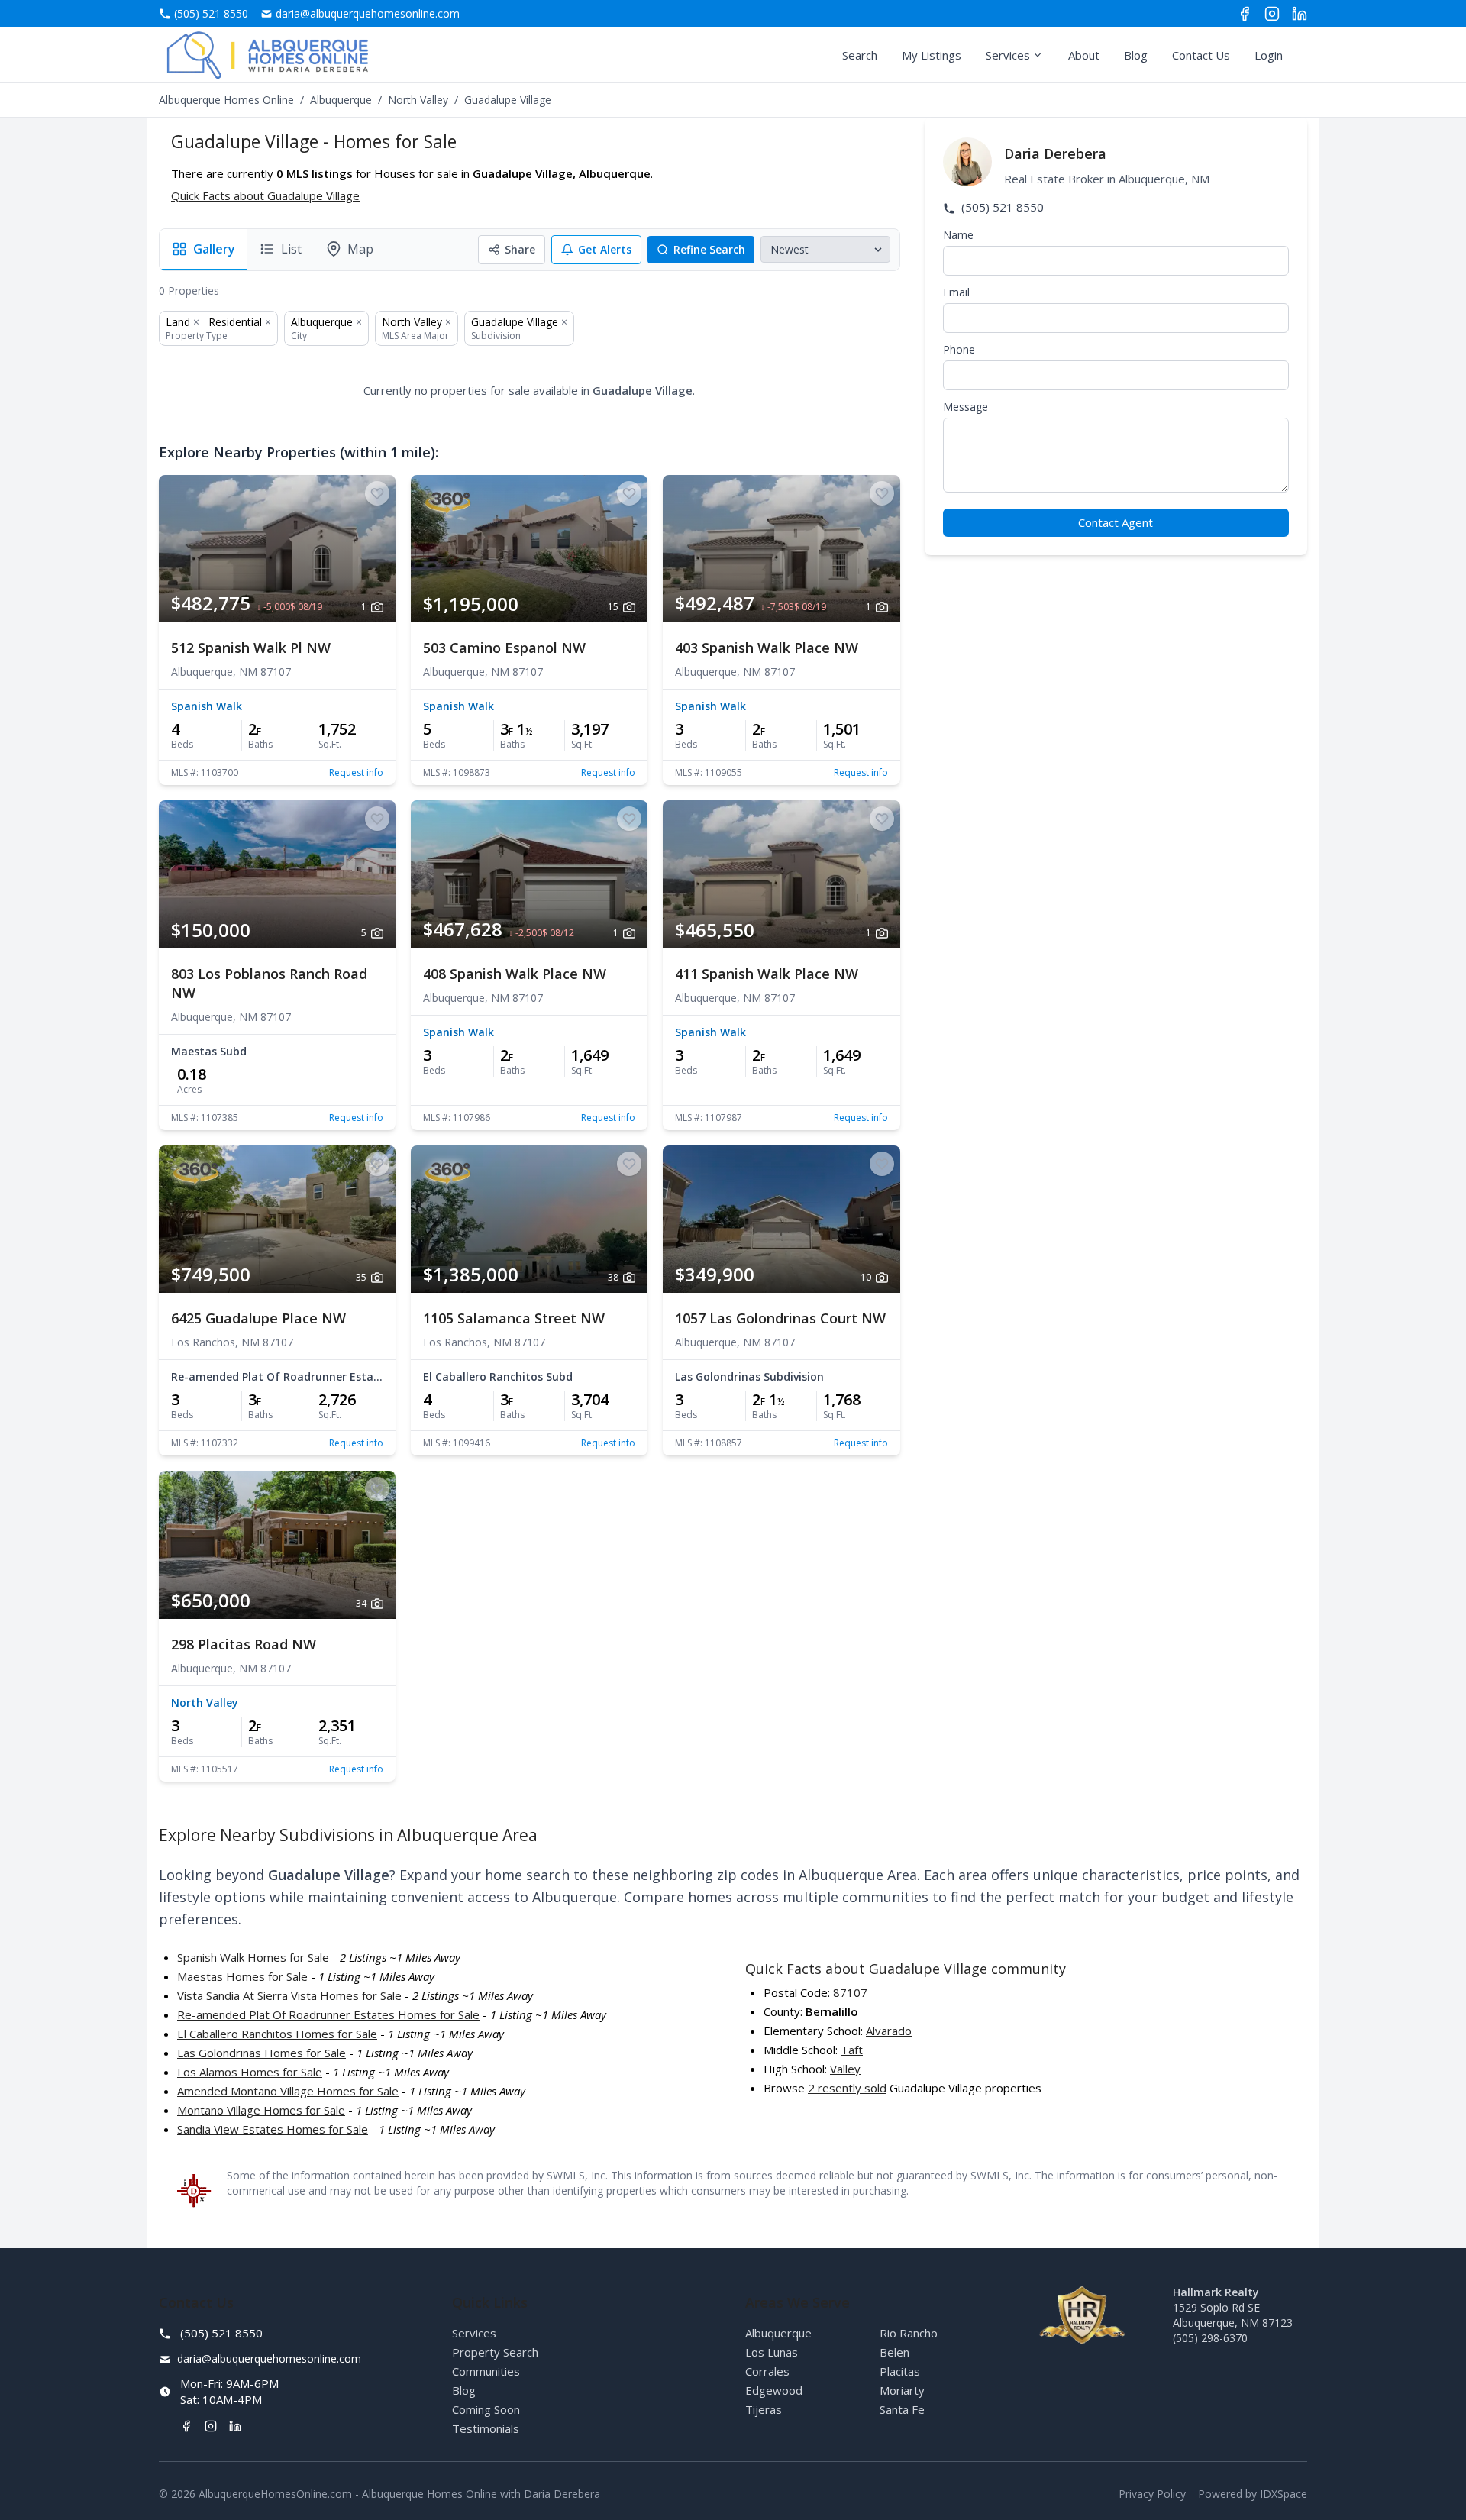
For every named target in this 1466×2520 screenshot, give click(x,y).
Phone (959, 349)
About (1084, 55)
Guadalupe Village (515, 322)
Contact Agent (1116, 522)
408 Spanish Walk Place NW (515, 974)
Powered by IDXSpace (1253, 2494)
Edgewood (774, 2390)
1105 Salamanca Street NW (514, 1318)
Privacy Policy (1152, 2494)
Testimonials (486, 2428)
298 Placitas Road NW (244, 1644)
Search (860, 55)
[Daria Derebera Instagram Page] (1272, 14)
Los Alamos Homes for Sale (250, 2072)
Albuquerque (341, 100)
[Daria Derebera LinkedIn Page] (1300, 14)
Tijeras (764, 2409)
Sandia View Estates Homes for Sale (273, 2129)
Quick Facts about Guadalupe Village (265, 195)
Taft (852, 2050)
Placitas (900, 2371)
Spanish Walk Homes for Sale (253, 1957)
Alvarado (889, 2031)
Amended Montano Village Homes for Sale (288, 2091)
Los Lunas (772, 2352)
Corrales (767, 2371)
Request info (356, 773)
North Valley (418, 100)
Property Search (495, 2352)
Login (1269, 55)
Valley (845, 2069)
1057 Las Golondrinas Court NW (780, 1318)
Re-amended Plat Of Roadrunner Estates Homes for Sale (328, 2014)
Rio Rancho (909, 2333)
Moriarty (902, 2390)
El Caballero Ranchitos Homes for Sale (277, 2034)
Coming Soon (486, 2409)
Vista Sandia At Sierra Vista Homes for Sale (289, 1995)
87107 (850, 1992)
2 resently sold (847, 2088)
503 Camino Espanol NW (504, 648)
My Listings (932, 55)
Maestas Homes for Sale (242, 1976)
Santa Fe (902, 2409)
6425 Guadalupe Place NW (258, 1318)
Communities (486, 2371)
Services (1008, 55)
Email (956, 292)
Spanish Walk (207, 706)
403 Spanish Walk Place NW (767, 648)
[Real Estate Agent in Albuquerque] (268, 55)
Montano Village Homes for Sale (261, 2110)
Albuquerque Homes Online (226, 100)
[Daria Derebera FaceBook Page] (1245, 14)
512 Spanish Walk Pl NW (251, 648)
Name (958, 235)
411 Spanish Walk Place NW (767, 974)
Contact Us (1201, 55)
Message (965, 407)
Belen (894, 2352)
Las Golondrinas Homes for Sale (262, 2053)
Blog (1136, 55)
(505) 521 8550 (1001, 207)
